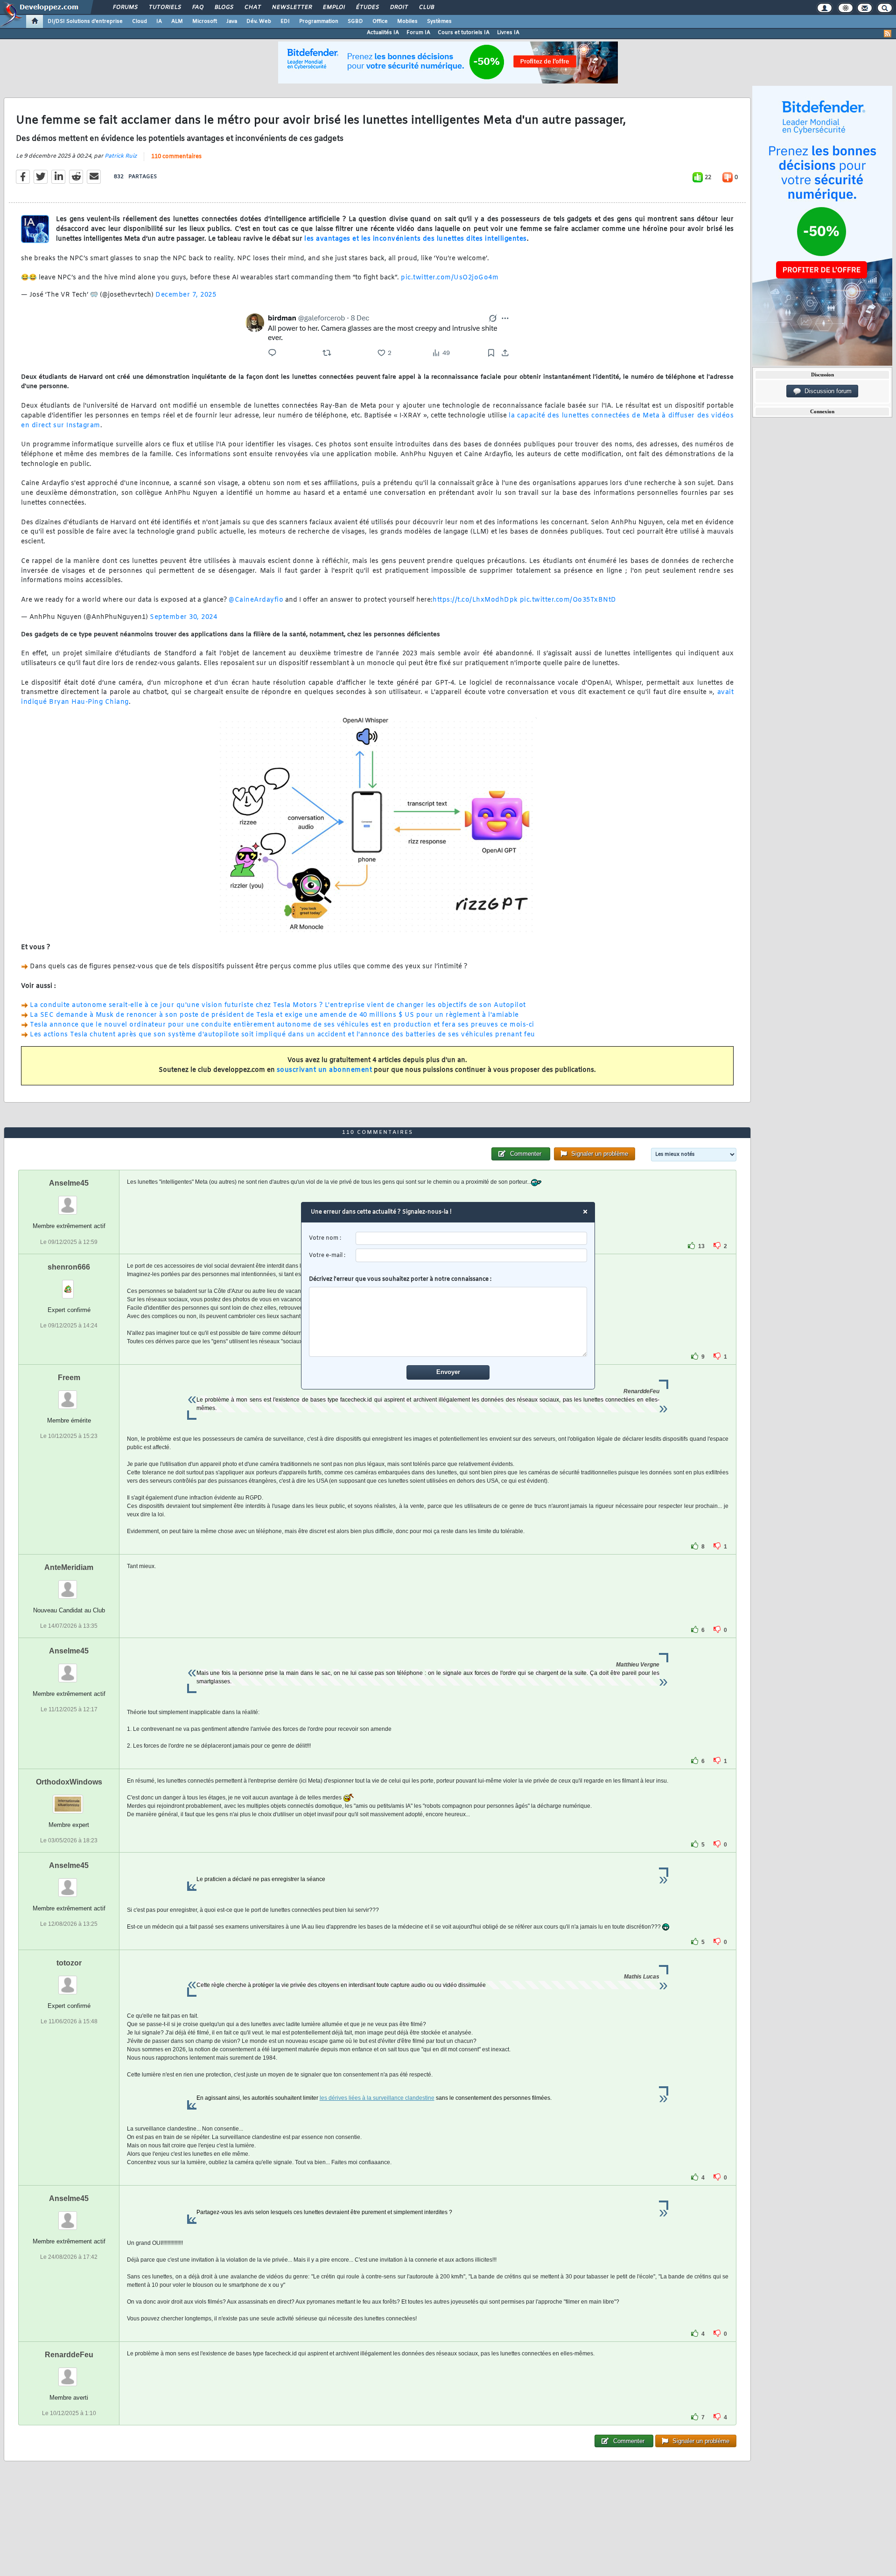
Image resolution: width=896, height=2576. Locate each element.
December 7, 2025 (186, 295)
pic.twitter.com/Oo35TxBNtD (568, 600)
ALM (177, 21)
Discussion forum (826, 391)
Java (232, 21)
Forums (125, 7)
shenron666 (69, 1267)
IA (159, 21)
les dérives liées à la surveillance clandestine (377, 2098)
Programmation (319, 21)
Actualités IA (383, 33)
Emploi (333, 7)
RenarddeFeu (69, 2355)
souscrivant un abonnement (325, 1070)
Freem (69, 1378)
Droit (399, 7)
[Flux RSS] (888, 34)
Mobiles (407, 21)
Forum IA (418, 33)
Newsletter (291, 7)
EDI (285, 21)
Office (380, 21)
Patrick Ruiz (121, 156)
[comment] (448, 1322)
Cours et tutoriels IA (464, 33)
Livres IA (508, 33)
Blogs (224, 7)
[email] (472, 1255)
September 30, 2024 (183, 617)
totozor (69, 1963)
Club (426, 7)
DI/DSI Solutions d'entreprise (85, 21)
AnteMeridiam (69, 1567)
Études (367, 7)
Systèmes (439, 21)
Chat (252, 7)
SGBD (355, 21)
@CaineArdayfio (256, 600)
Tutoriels (164, 7)
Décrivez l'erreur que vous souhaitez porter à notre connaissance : (400, 1279)
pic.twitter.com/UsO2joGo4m (450, 278)
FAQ (197, 7)
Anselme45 (69, 1183)
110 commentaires (176, 157)
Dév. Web (259, 21)
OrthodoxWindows (69, 1782)
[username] (472, 1239)
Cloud (140, 21)
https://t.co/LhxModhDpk (475, 600)
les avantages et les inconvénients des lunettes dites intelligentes (416, 239)
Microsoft (205, 21)
